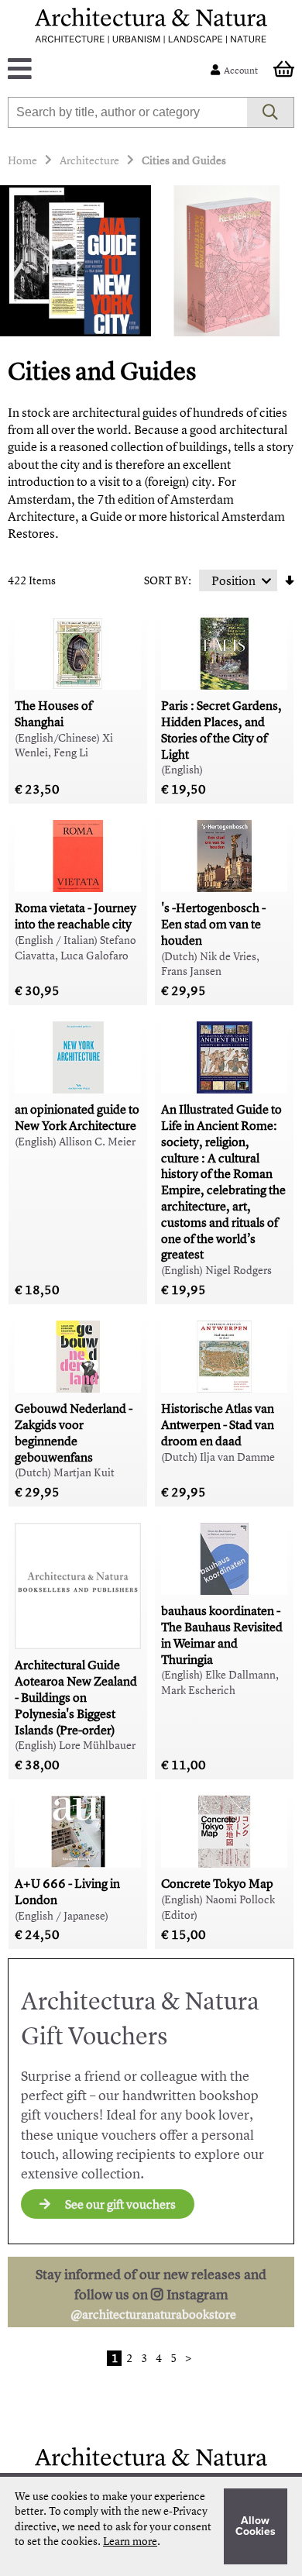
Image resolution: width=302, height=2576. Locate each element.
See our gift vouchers (119, 2204)
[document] (151, 2526)
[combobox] (128, 112)
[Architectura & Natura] (151, 26)
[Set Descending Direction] (290, 580)
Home (22, 160)
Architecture (89, 160)
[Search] (271, 112)
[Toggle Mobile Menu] (113, 70)
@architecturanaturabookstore (153, 2314)
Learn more (130, 2541)
